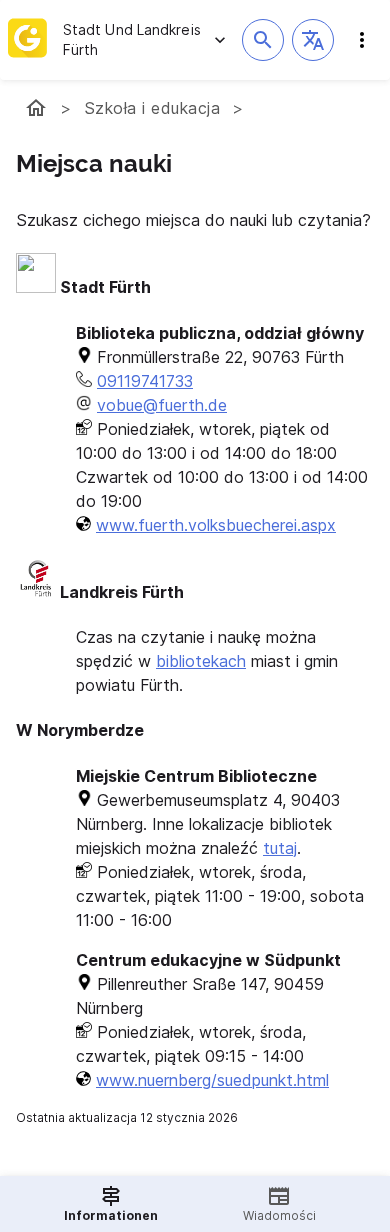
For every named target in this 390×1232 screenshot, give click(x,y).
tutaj (280, 848)
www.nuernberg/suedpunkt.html (212, 1080)
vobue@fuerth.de (162, 405)
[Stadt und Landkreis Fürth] (36, 108)
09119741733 (145, 381)
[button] (313, 40)
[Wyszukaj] (263, 40)
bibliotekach (201, 661)
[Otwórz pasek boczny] (362, 40)
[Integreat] (27, 40)
